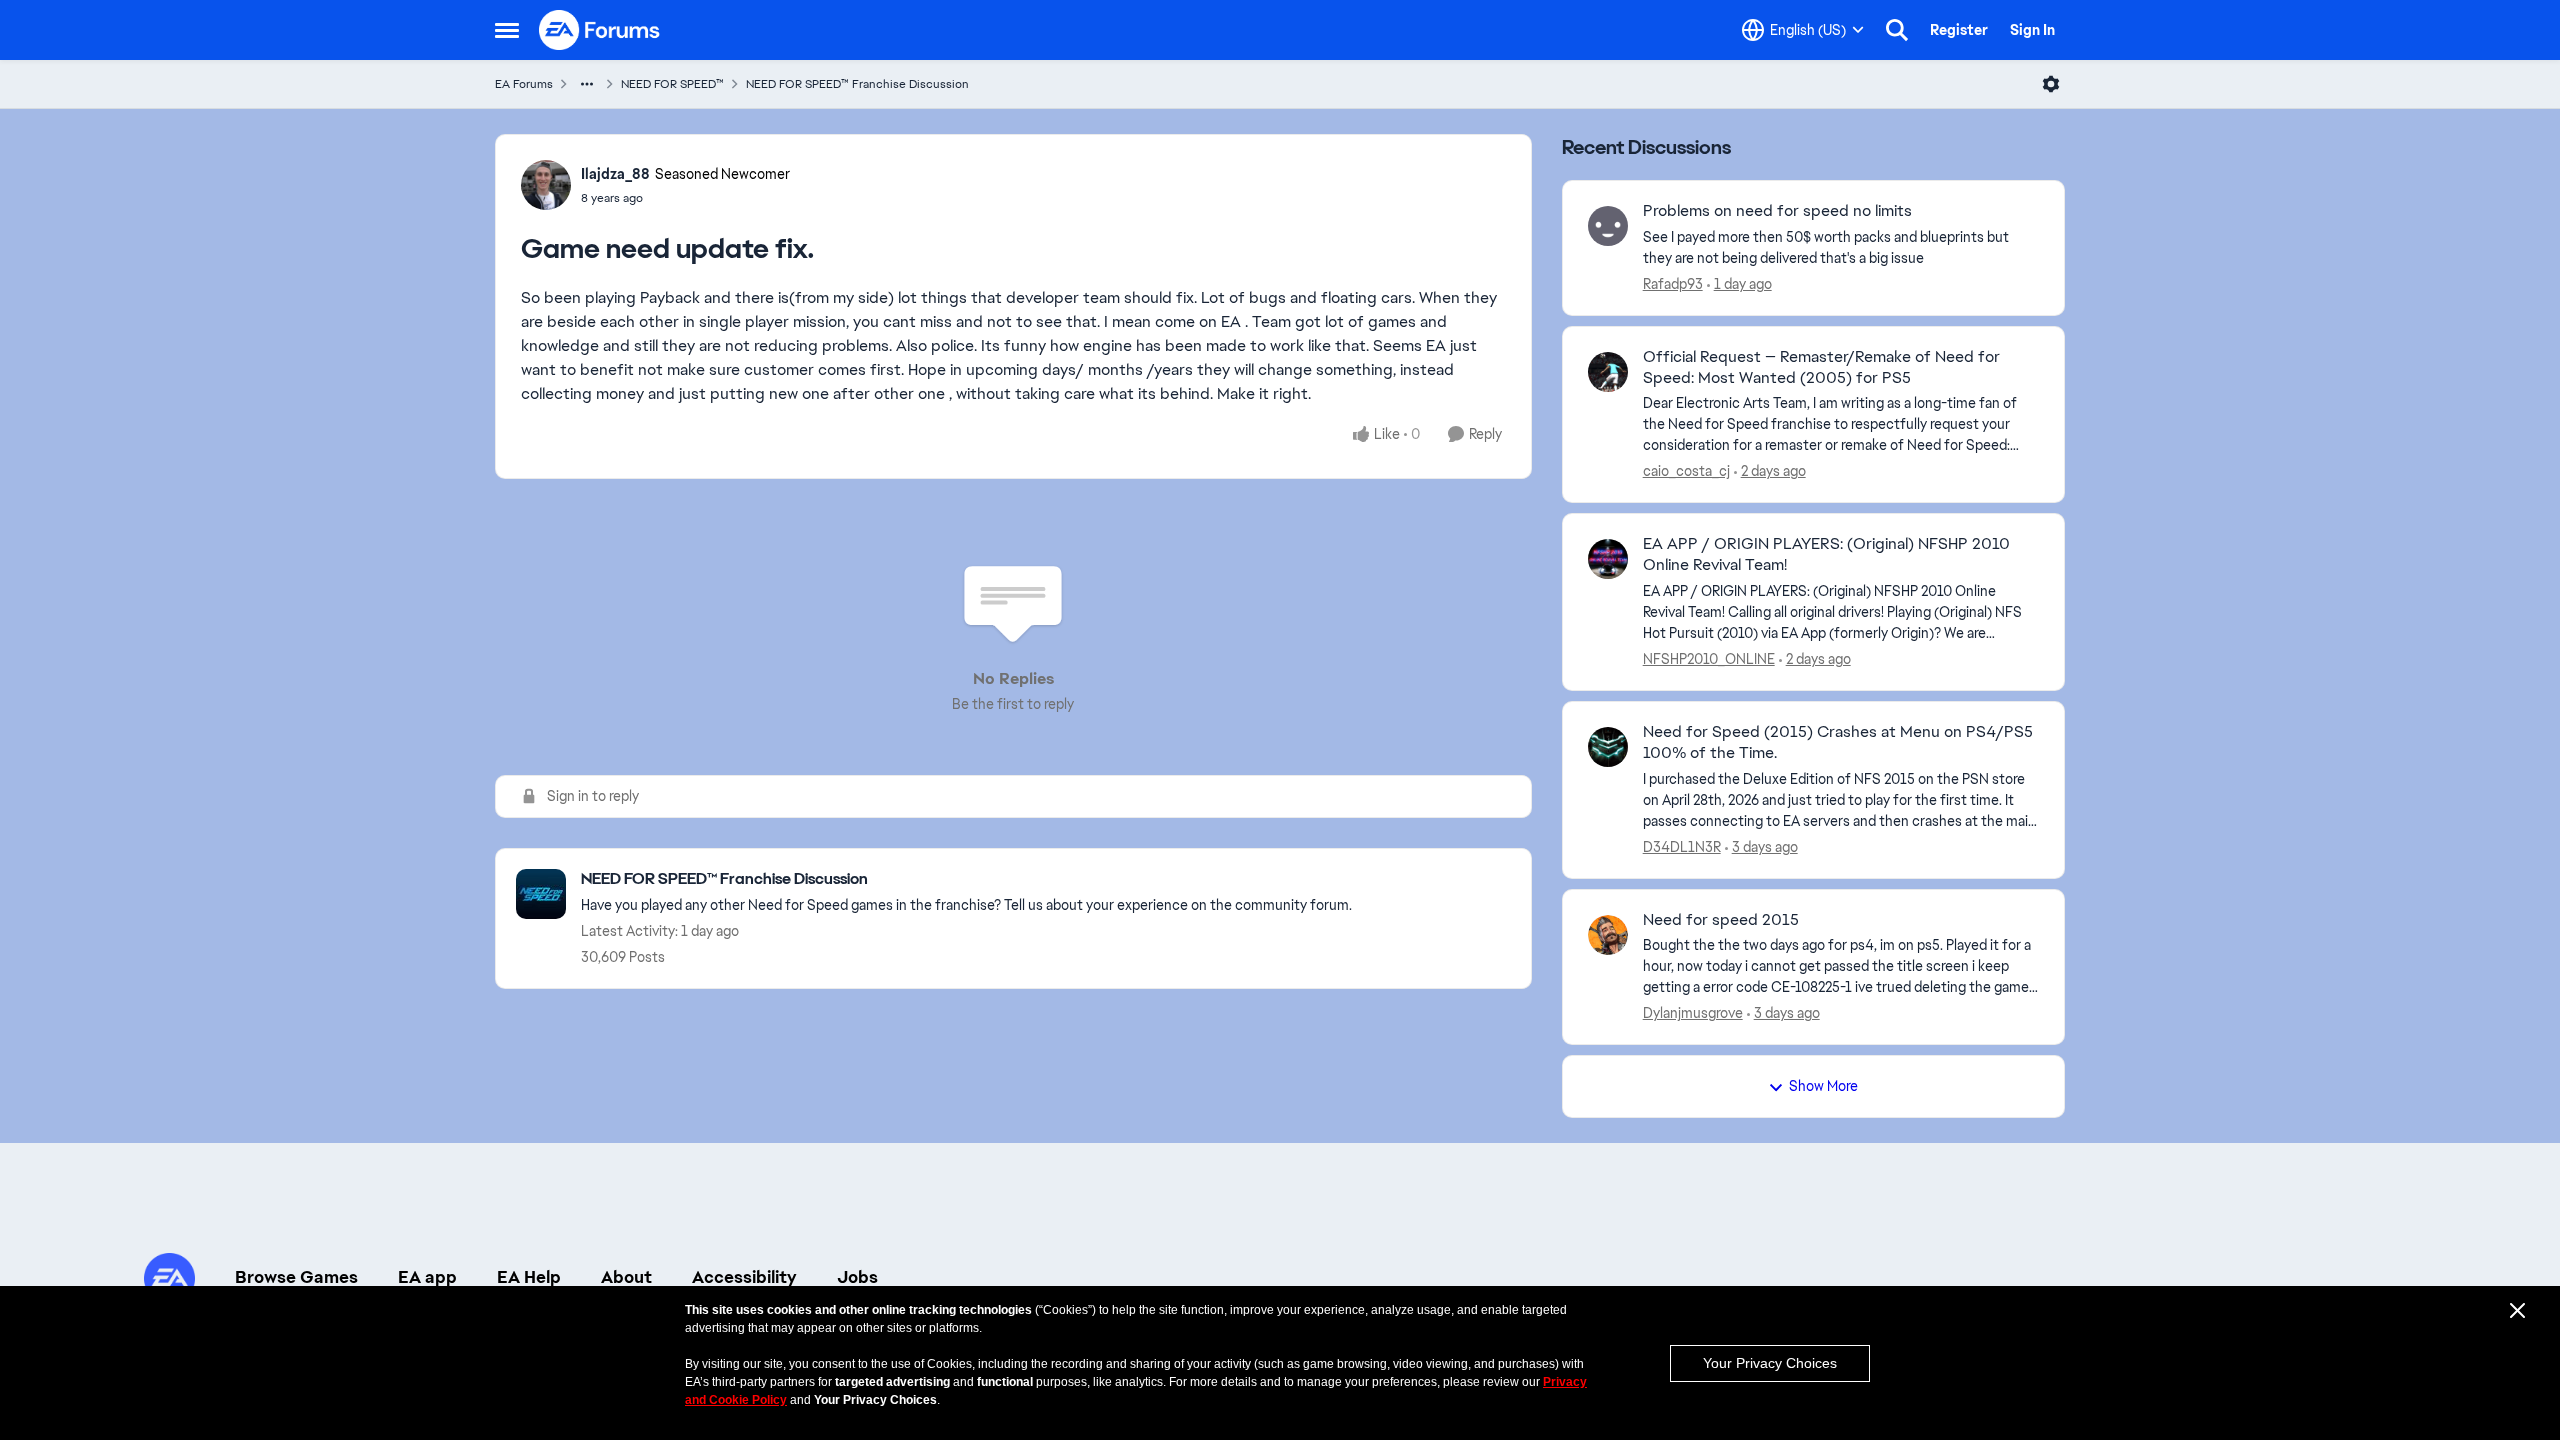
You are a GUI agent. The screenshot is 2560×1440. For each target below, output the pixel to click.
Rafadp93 (1673, 284)
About (626, 1277)
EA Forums (524, 84)
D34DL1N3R (1682, 847)
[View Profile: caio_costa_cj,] (1608, 372)
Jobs (857, 1277)
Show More (1823, 1086)
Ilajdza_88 (615, 174)
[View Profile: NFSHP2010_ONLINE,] (1608, 559)
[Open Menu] (2051, 84)
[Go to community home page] (600, 30)
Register (1959, 30)
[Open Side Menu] (507, 30)
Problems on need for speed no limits (1777, 211)
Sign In (2032, 30)
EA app (427, 1277)
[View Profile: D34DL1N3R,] (1608, 747)
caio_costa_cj (1686, 471)
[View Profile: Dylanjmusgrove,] (1608, 935)
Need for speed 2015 (1721, 920)
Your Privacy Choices (1770, 1363)
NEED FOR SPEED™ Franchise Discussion (857, 84)
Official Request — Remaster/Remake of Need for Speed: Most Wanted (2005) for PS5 (1821, 367)
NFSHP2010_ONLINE (1709, 659)
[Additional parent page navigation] (587, 84)
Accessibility (744, 1277)
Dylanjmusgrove (1693, 1013)
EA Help (529, 1277)
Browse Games (296, 1277)
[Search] (1897, 30)
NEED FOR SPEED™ (672, 84)
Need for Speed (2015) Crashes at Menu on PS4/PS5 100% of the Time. (1838, 742)
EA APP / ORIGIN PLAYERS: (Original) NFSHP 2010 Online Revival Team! (1826, 554)
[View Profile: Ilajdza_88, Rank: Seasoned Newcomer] (546, 185)
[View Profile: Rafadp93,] (1608, 226)
